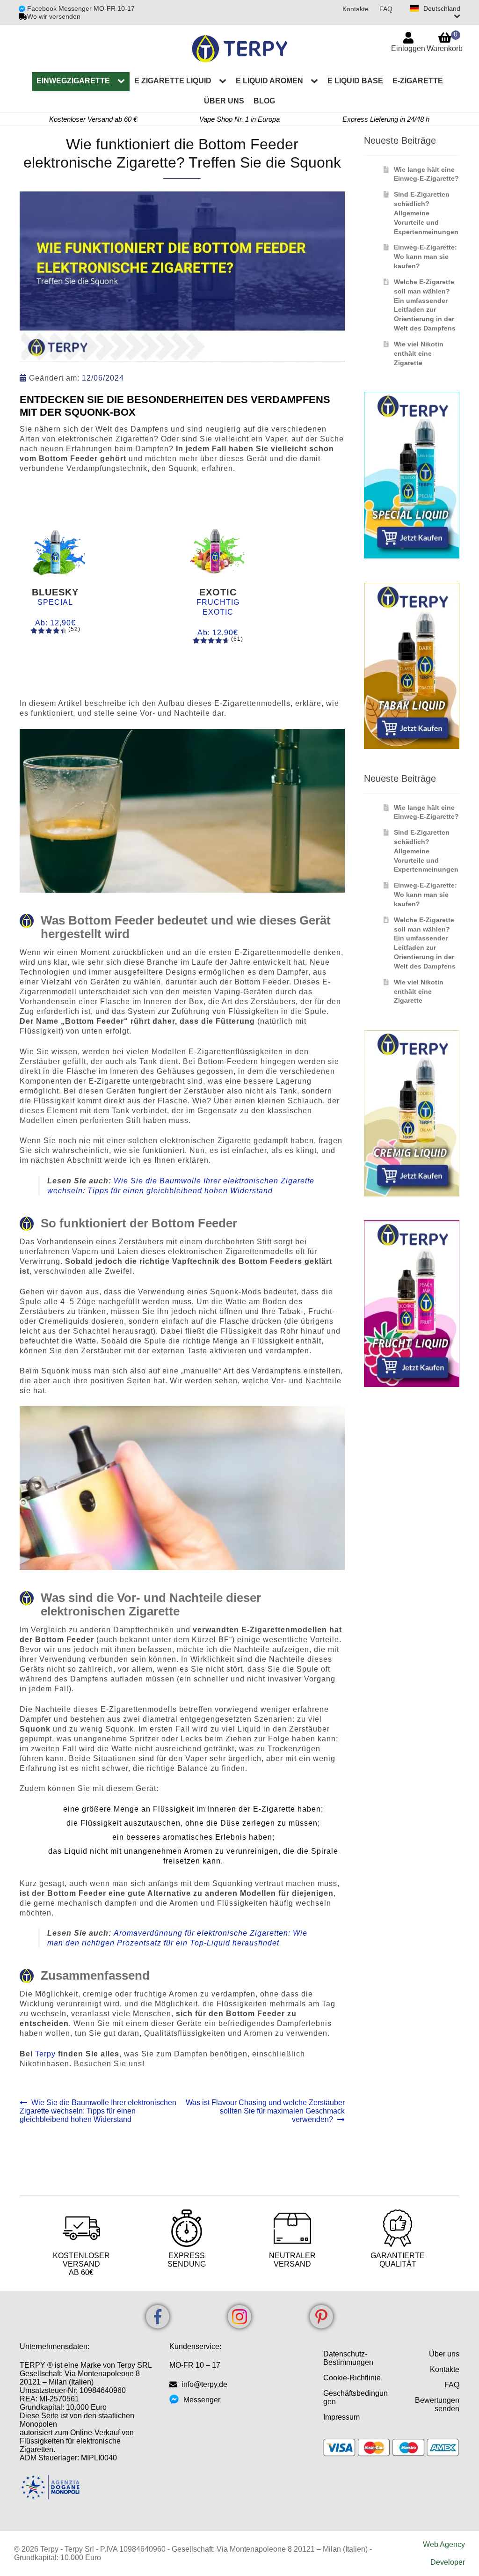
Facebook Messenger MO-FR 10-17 (80, 8)
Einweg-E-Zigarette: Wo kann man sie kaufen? (425, 257)
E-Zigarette (418, 81)
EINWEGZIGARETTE (73, 81)
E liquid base (355, 81)
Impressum (341, 2417)
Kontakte (356, 9)
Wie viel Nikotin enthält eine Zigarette (419, 353)
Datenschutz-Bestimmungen (348, 2358)
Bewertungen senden (437, 2404)
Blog (264, 101)
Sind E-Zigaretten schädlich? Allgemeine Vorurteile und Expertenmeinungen (426, 213)
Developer (448, 2562)
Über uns (224, 101)
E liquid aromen (269, 81)
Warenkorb (445, 41)
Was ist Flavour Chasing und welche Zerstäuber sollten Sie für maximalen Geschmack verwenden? (265, 2111)
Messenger (202, 2400)
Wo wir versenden (54, 16)
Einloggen (408, 48)
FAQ (386, 9)
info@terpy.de (204, 2384)
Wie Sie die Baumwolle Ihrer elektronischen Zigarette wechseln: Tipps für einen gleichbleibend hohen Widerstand (98, 2111)
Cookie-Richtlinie (352, 2378)
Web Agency (444, 2544)
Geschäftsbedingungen (356, 2397)
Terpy (47, 2054)
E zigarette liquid (173, 81)
